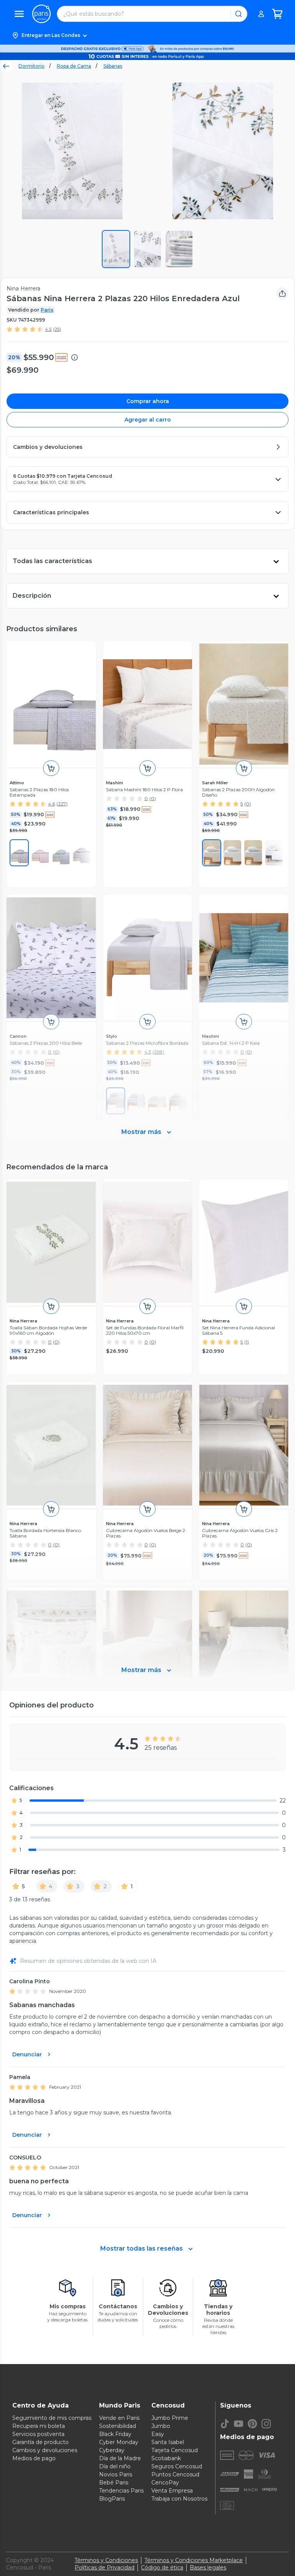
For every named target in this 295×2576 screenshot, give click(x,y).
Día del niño (115, 2466)
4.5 (48, 329)
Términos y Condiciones (106, 2560)
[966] (212, 853)
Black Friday (115, 2434)
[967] (253, 853)
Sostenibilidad (118, 2426)
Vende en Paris (119, 2418)
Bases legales (208, 2568)
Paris (47, 310)
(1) (247, 1342)
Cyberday (112, 2450)
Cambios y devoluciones (45, 2450)
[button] (147, 35)
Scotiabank (166, 2458)
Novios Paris (116, 2474)
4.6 (51, 804)
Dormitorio (31, 66)
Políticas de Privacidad (104, 2568)
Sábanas (113, 66)
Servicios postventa (38, 2434)
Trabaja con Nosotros (179, 2499)
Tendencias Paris (121, 2491)
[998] (61, 853)
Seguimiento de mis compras (52, 2418)
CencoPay (165, 2483)
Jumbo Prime (170, 2418)
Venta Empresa (172, 2491)
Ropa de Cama (74, 66)
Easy (158, 2434)
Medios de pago (34, 2458)
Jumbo (161, 2426)
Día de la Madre (120, 2458)
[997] (40, 853)
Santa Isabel (168, 2442)
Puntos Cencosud (175, 2474)
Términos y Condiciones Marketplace (194, 2560)
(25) (57, 329)
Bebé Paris (114, 2483)
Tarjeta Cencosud (175, 2450)
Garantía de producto (41, 2442)
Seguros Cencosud (177, 2466)
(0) (153, 798)
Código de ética (162, 2568)
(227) (62, 804)
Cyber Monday (119, 2442)
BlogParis (112, 2499)
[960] (19, 853)
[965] (232, 853)
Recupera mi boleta (39, 2426)
